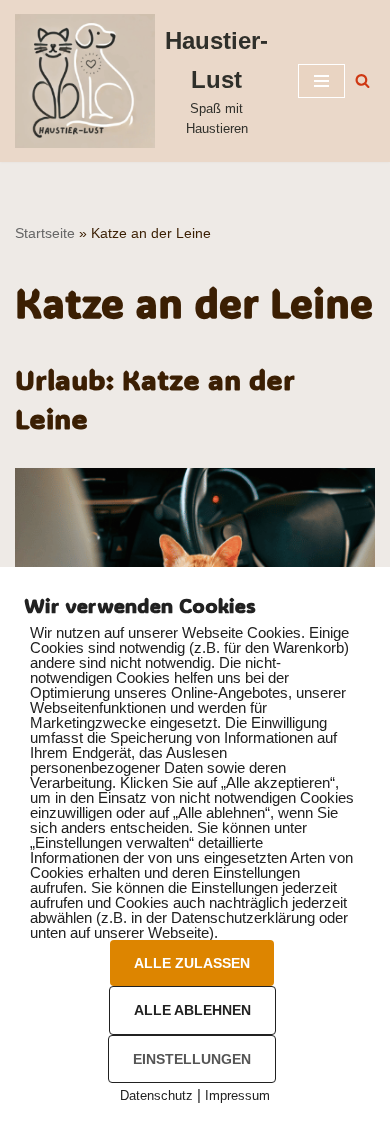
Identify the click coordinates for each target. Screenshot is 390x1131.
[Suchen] (362, 80)
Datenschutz (156, 1095)
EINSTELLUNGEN (192, 1059)
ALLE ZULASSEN (192, 963)
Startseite (45, 233)
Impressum (237, 1095)
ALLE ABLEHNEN (192, 1010)
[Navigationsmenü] (321, 81)
